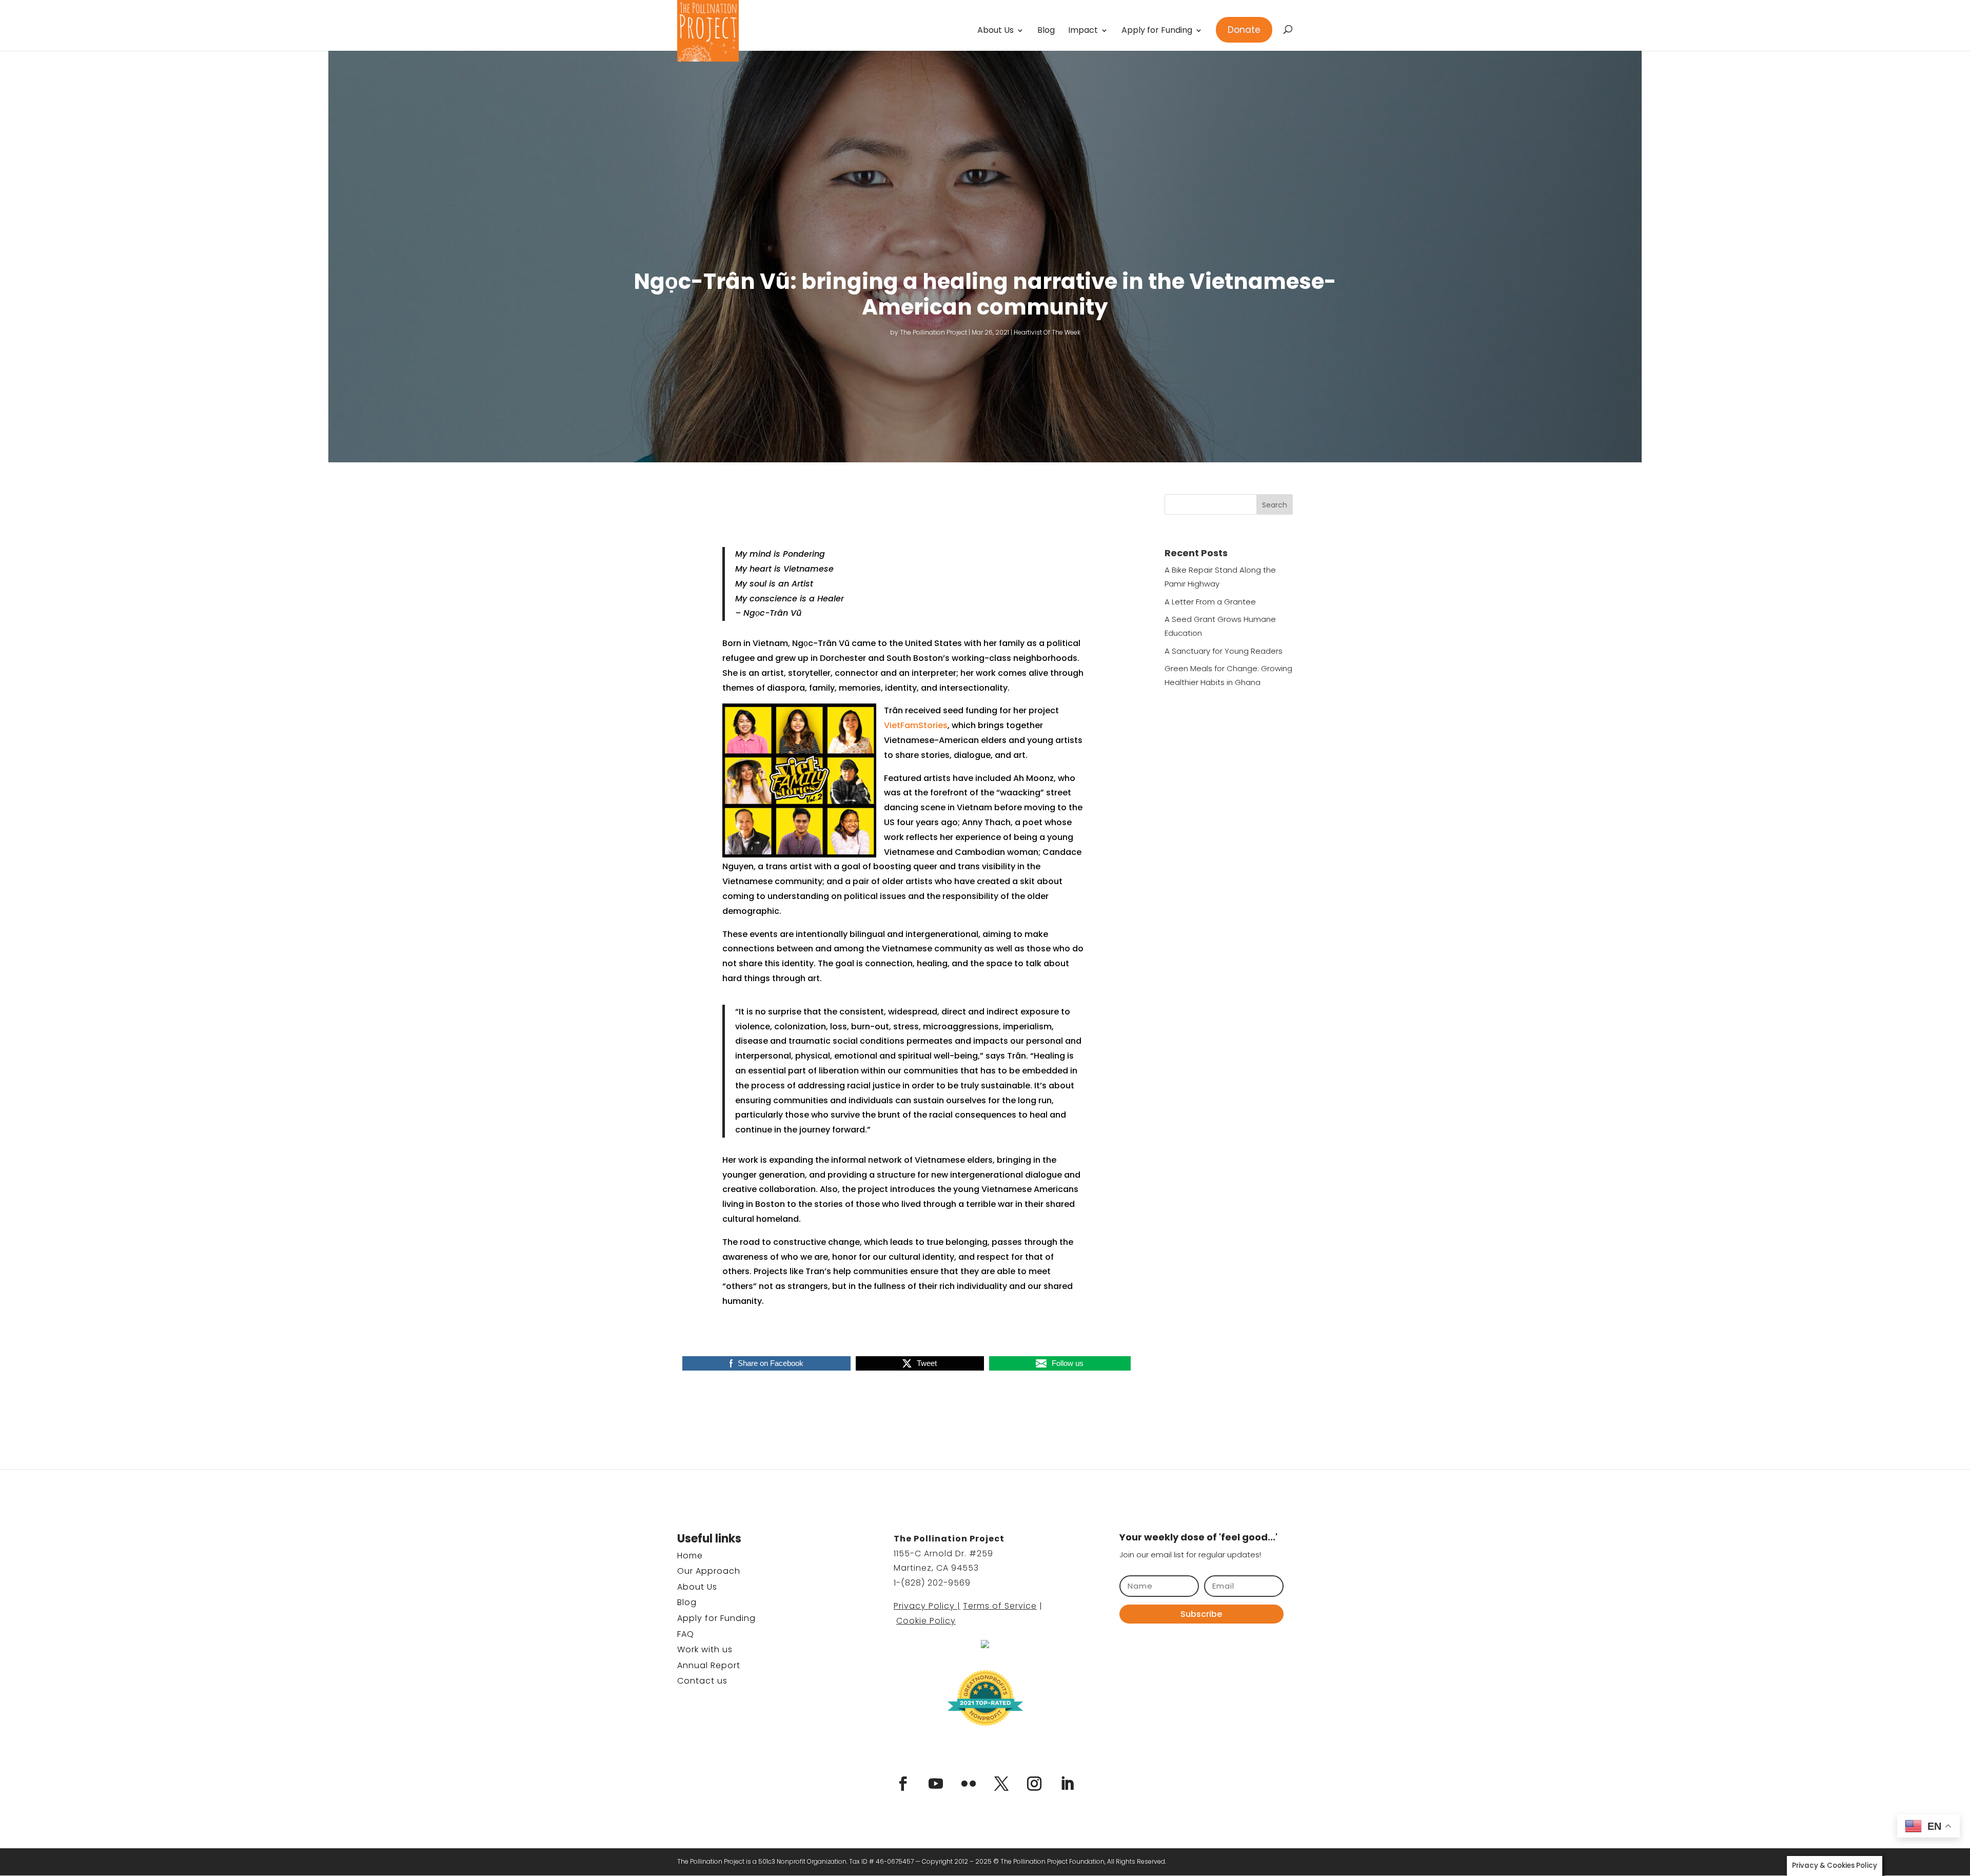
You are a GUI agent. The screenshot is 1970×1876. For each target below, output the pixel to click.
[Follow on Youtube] (936, 1784)
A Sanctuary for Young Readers (1224, 651)
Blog (1046, 31)
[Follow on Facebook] (903, 1784)
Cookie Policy (926, 1621)
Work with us (705, 1649)
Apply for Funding (1157, 31)
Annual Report (709, 1665)
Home (690, 1556)
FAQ (686, 1634)
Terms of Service (1000, 1606)
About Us (996, 31)
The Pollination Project (933, 332)
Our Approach (709, 1571)
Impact (1083, 31)
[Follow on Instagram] (1034, 1784)
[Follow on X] (1001, 1784)
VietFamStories (916, 725)
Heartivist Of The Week (1047, 332)
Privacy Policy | (927, 1606)
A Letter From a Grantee (1210, 602)
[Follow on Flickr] (969, 1784)
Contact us (702, 1681)
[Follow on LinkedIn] (1067, 1784)
